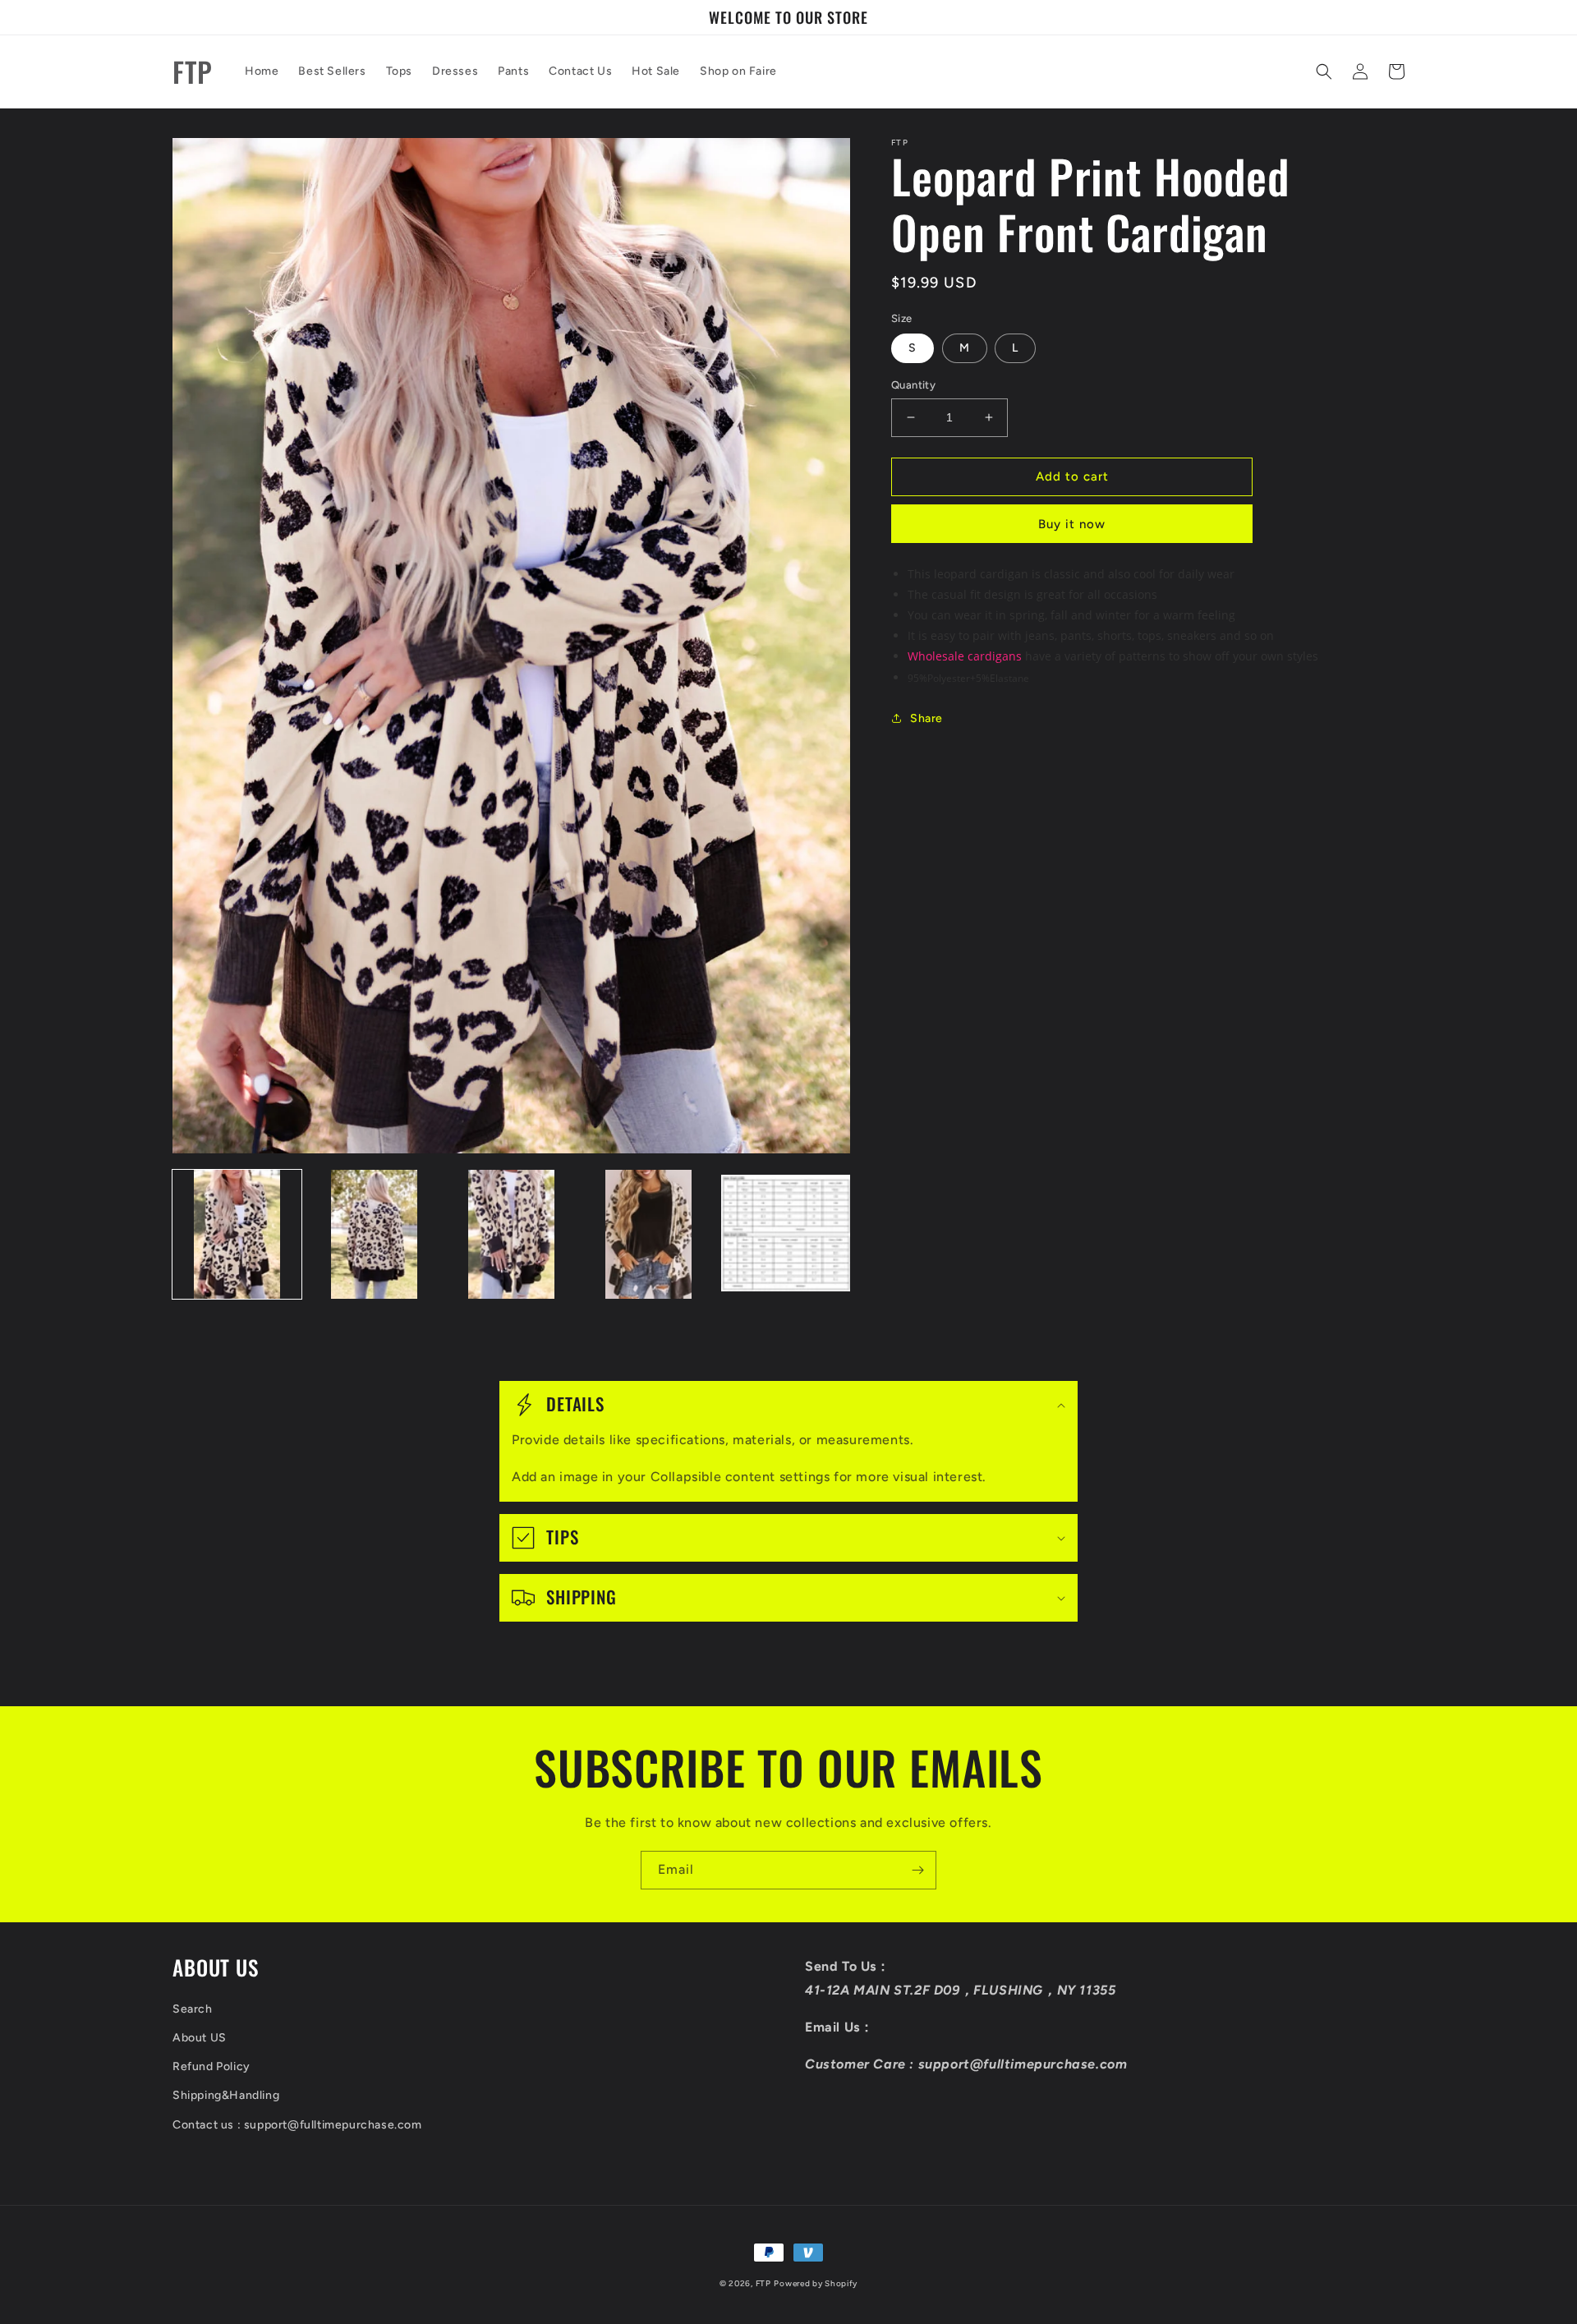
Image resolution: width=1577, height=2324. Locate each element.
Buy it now (1072, 524)
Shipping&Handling (226, 2095)
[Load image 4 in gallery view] (648, 1234)
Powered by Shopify (816, 2283)
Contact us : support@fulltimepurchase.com (297, 2125)
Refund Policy (211, 2066)
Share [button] (926, 718)
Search (193, 2009)
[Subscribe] (917, 1870)
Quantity (913, 385)
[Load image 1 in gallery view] (237, 1234)
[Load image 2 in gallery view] (374, 1234)
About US (200, 2038)
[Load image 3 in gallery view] (511, 1234)
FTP (763, 2283)
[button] (1324, 71)
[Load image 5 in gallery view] (786, 1234)
